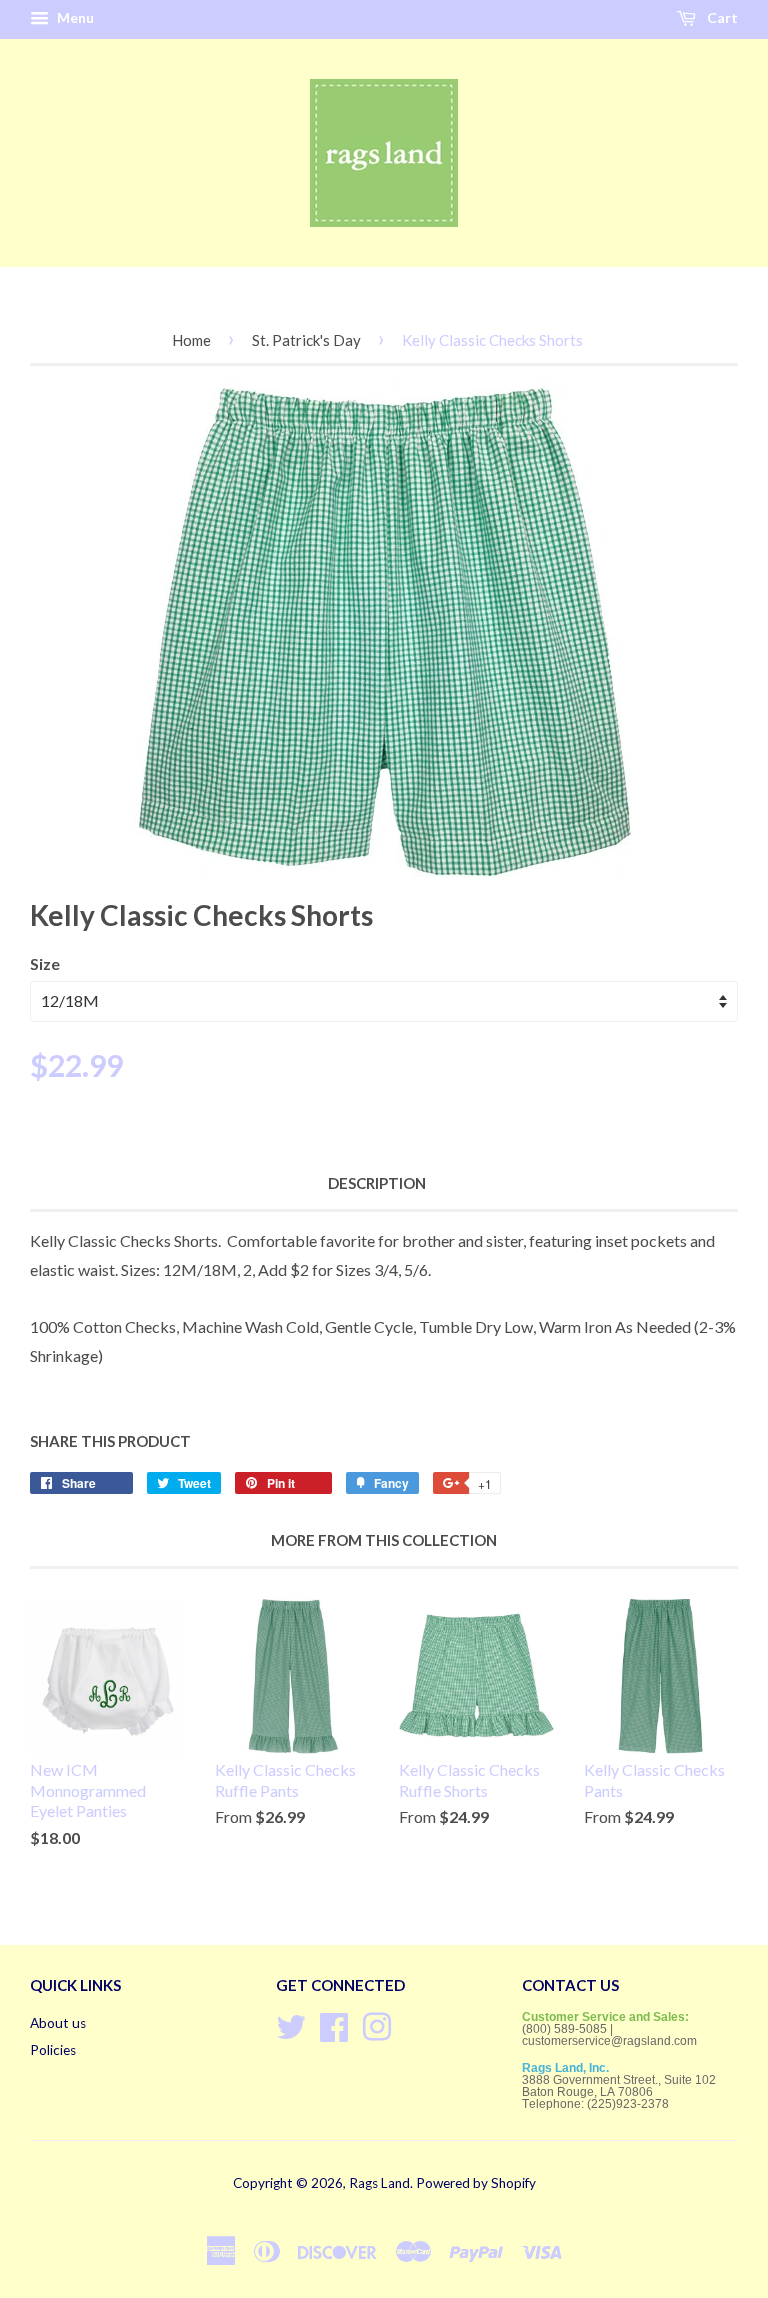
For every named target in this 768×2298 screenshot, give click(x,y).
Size (45, 963)
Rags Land (379, 2183)
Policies (53, 2050)
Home (191, 340)
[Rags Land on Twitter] (291, 2024)
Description (377, 1183)
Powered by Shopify (476, 2183)
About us (58, 2023)
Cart (721, 17)
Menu (74, 17)
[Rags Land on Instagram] (377, 2024)
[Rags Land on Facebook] (334, 2024)
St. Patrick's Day (306, 340)
